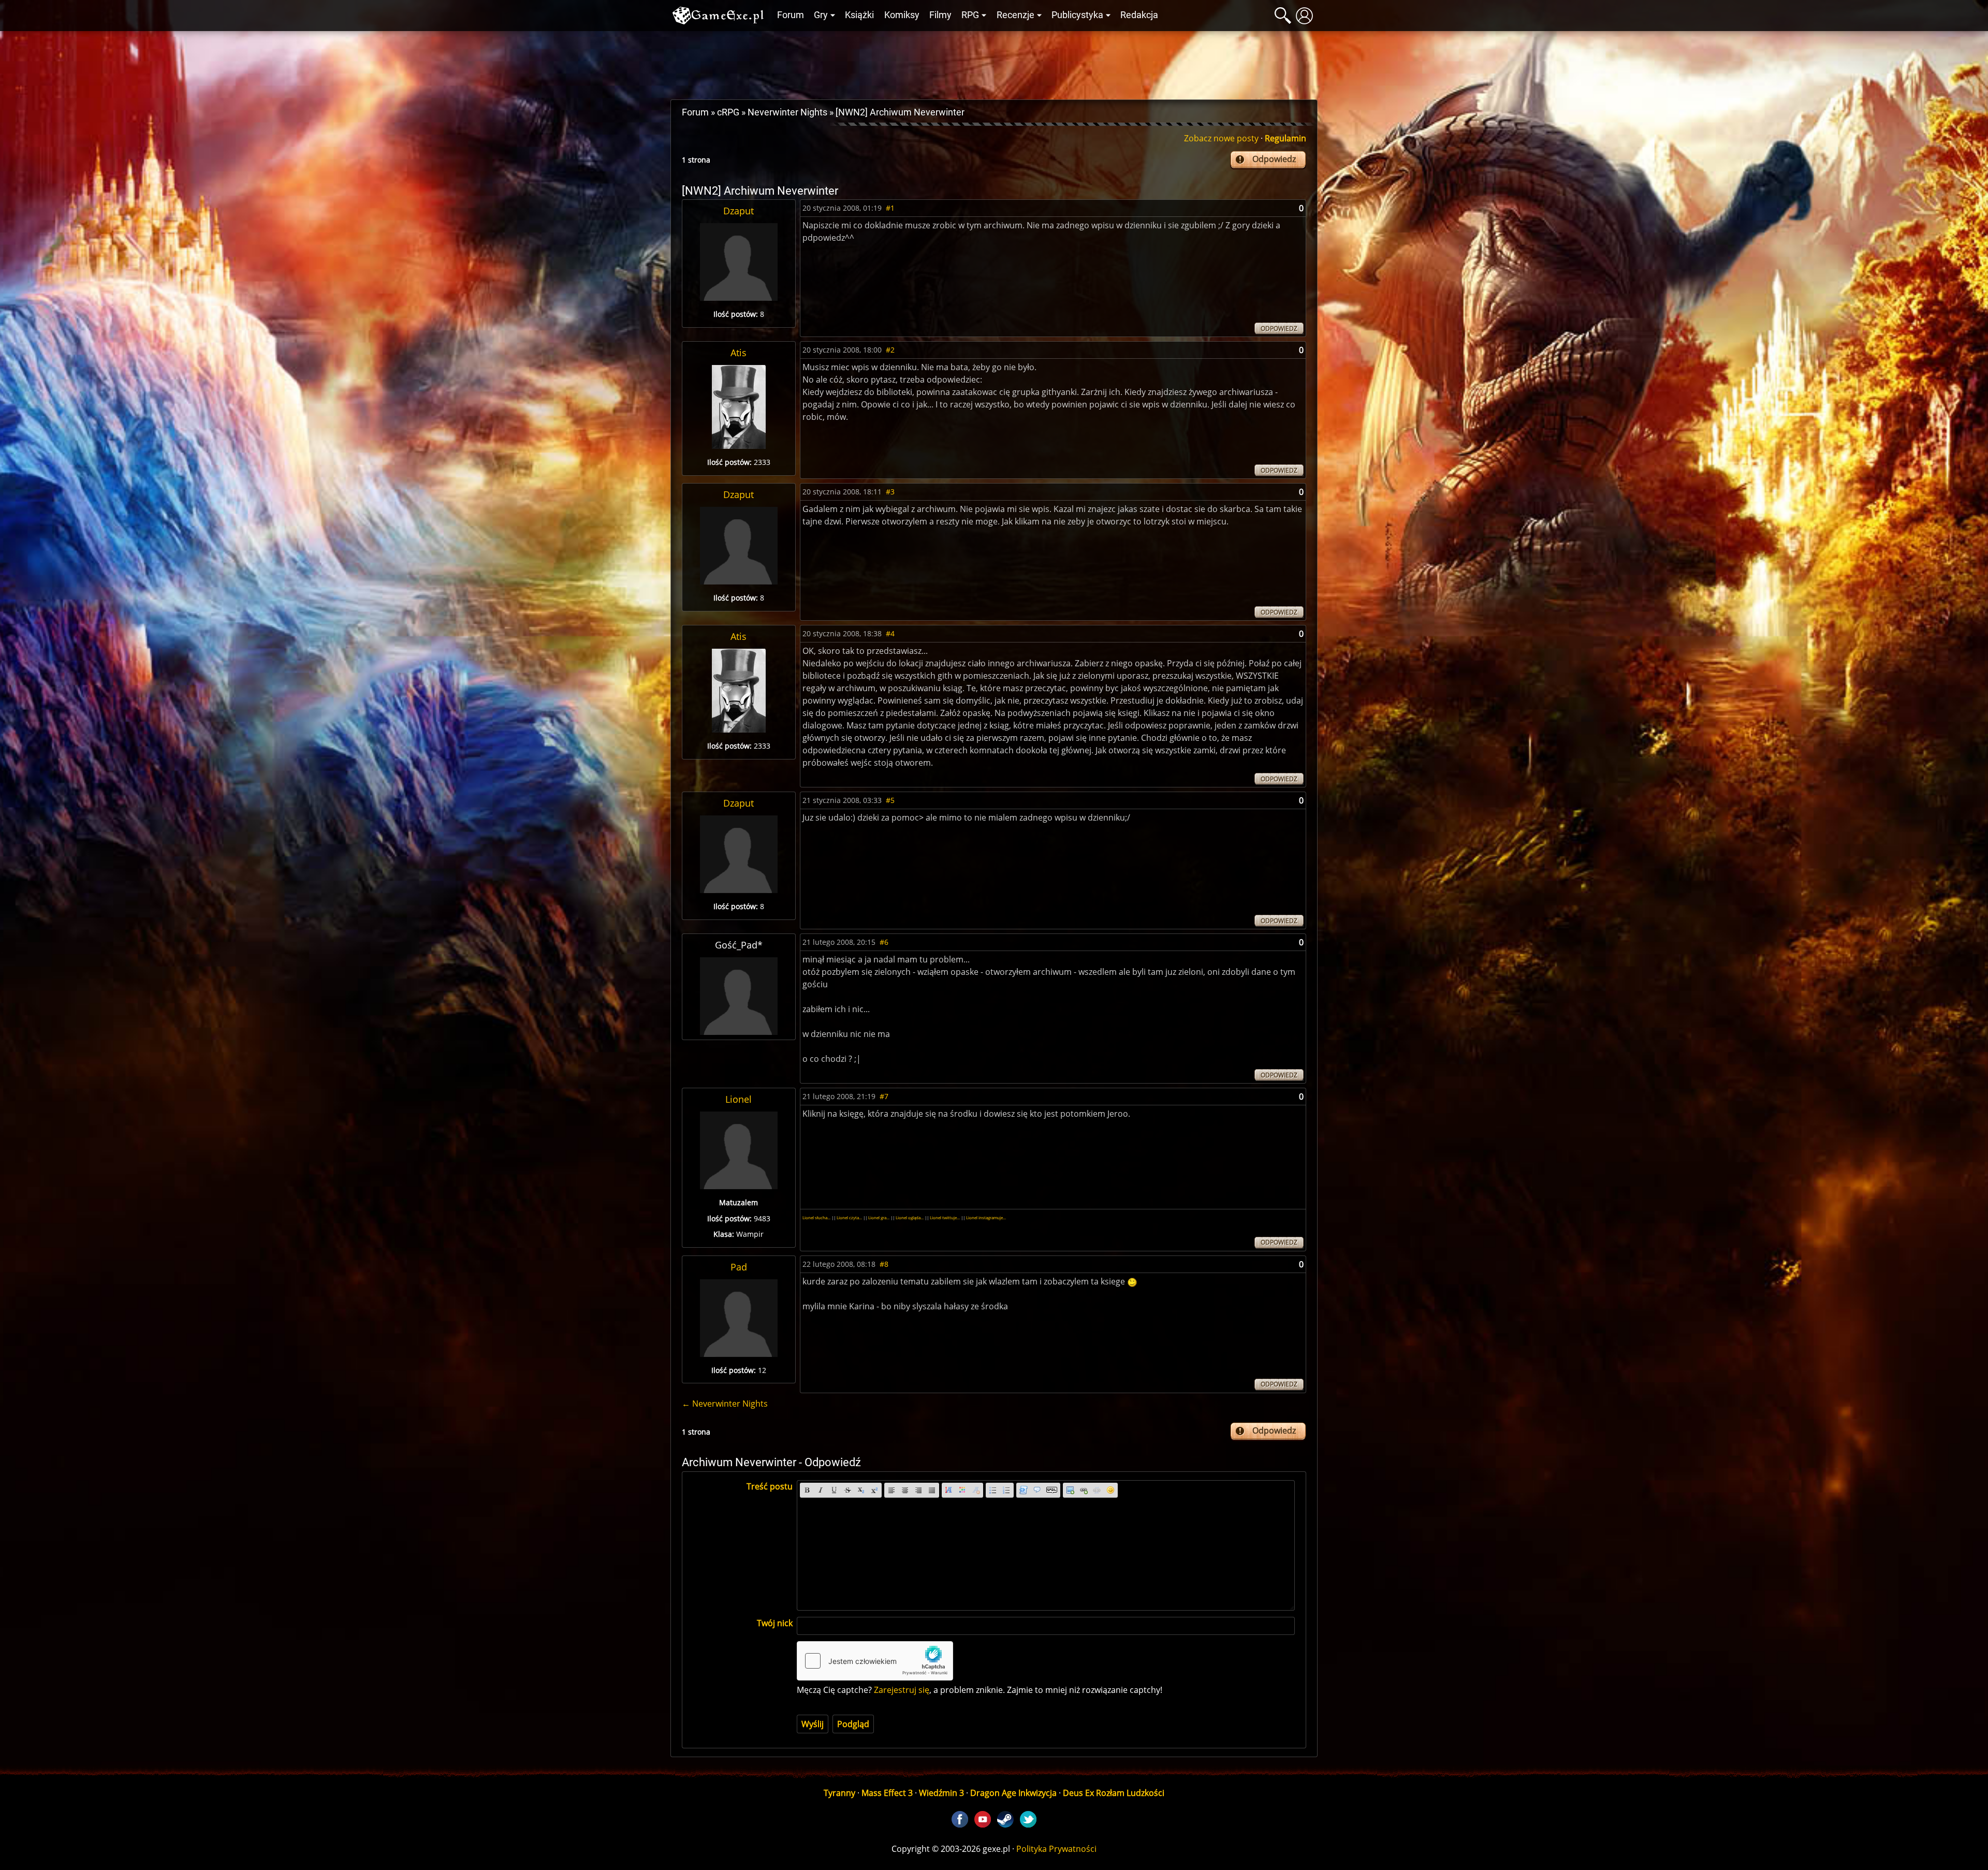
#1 (890, 208)
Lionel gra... (879, 1217)
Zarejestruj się (902, 1690)
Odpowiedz (1274, 159)
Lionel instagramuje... (986, 1217)
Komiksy (902, 15)
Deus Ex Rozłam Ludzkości (1114, 1793)
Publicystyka (1077, 15)
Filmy (940, 15)
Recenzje (1015, 15)
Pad (739, 1267)
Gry (821, 15)
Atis (739, 353)
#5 (890, 800)
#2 (890, 350)
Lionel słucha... (816, 1217)
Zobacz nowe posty (1221, 138)
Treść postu (770, 1486)
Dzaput (739, 211)
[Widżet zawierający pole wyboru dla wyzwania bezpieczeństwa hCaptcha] (875, 1661)
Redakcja (1139, 15)
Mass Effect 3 (887, 1793)
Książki (859, 15)
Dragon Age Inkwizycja (1013, 1793)
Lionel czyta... (849, 1217)
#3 (890, 492)
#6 (884, 942)
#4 (890, 633)
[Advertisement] (994, 63)
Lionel (739, 1099)
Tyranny (839, 1793)
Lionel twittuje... (945, 1217)
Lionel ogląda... (910, 1217)
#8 (884, 1264)
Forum (791, 15)
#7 (884, 1096)
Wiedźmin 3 (941, 1793)
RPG (970, 15)
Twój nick (775, 1623)
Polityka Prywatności (1056, 1849)
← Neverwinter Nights (725, 1404)
